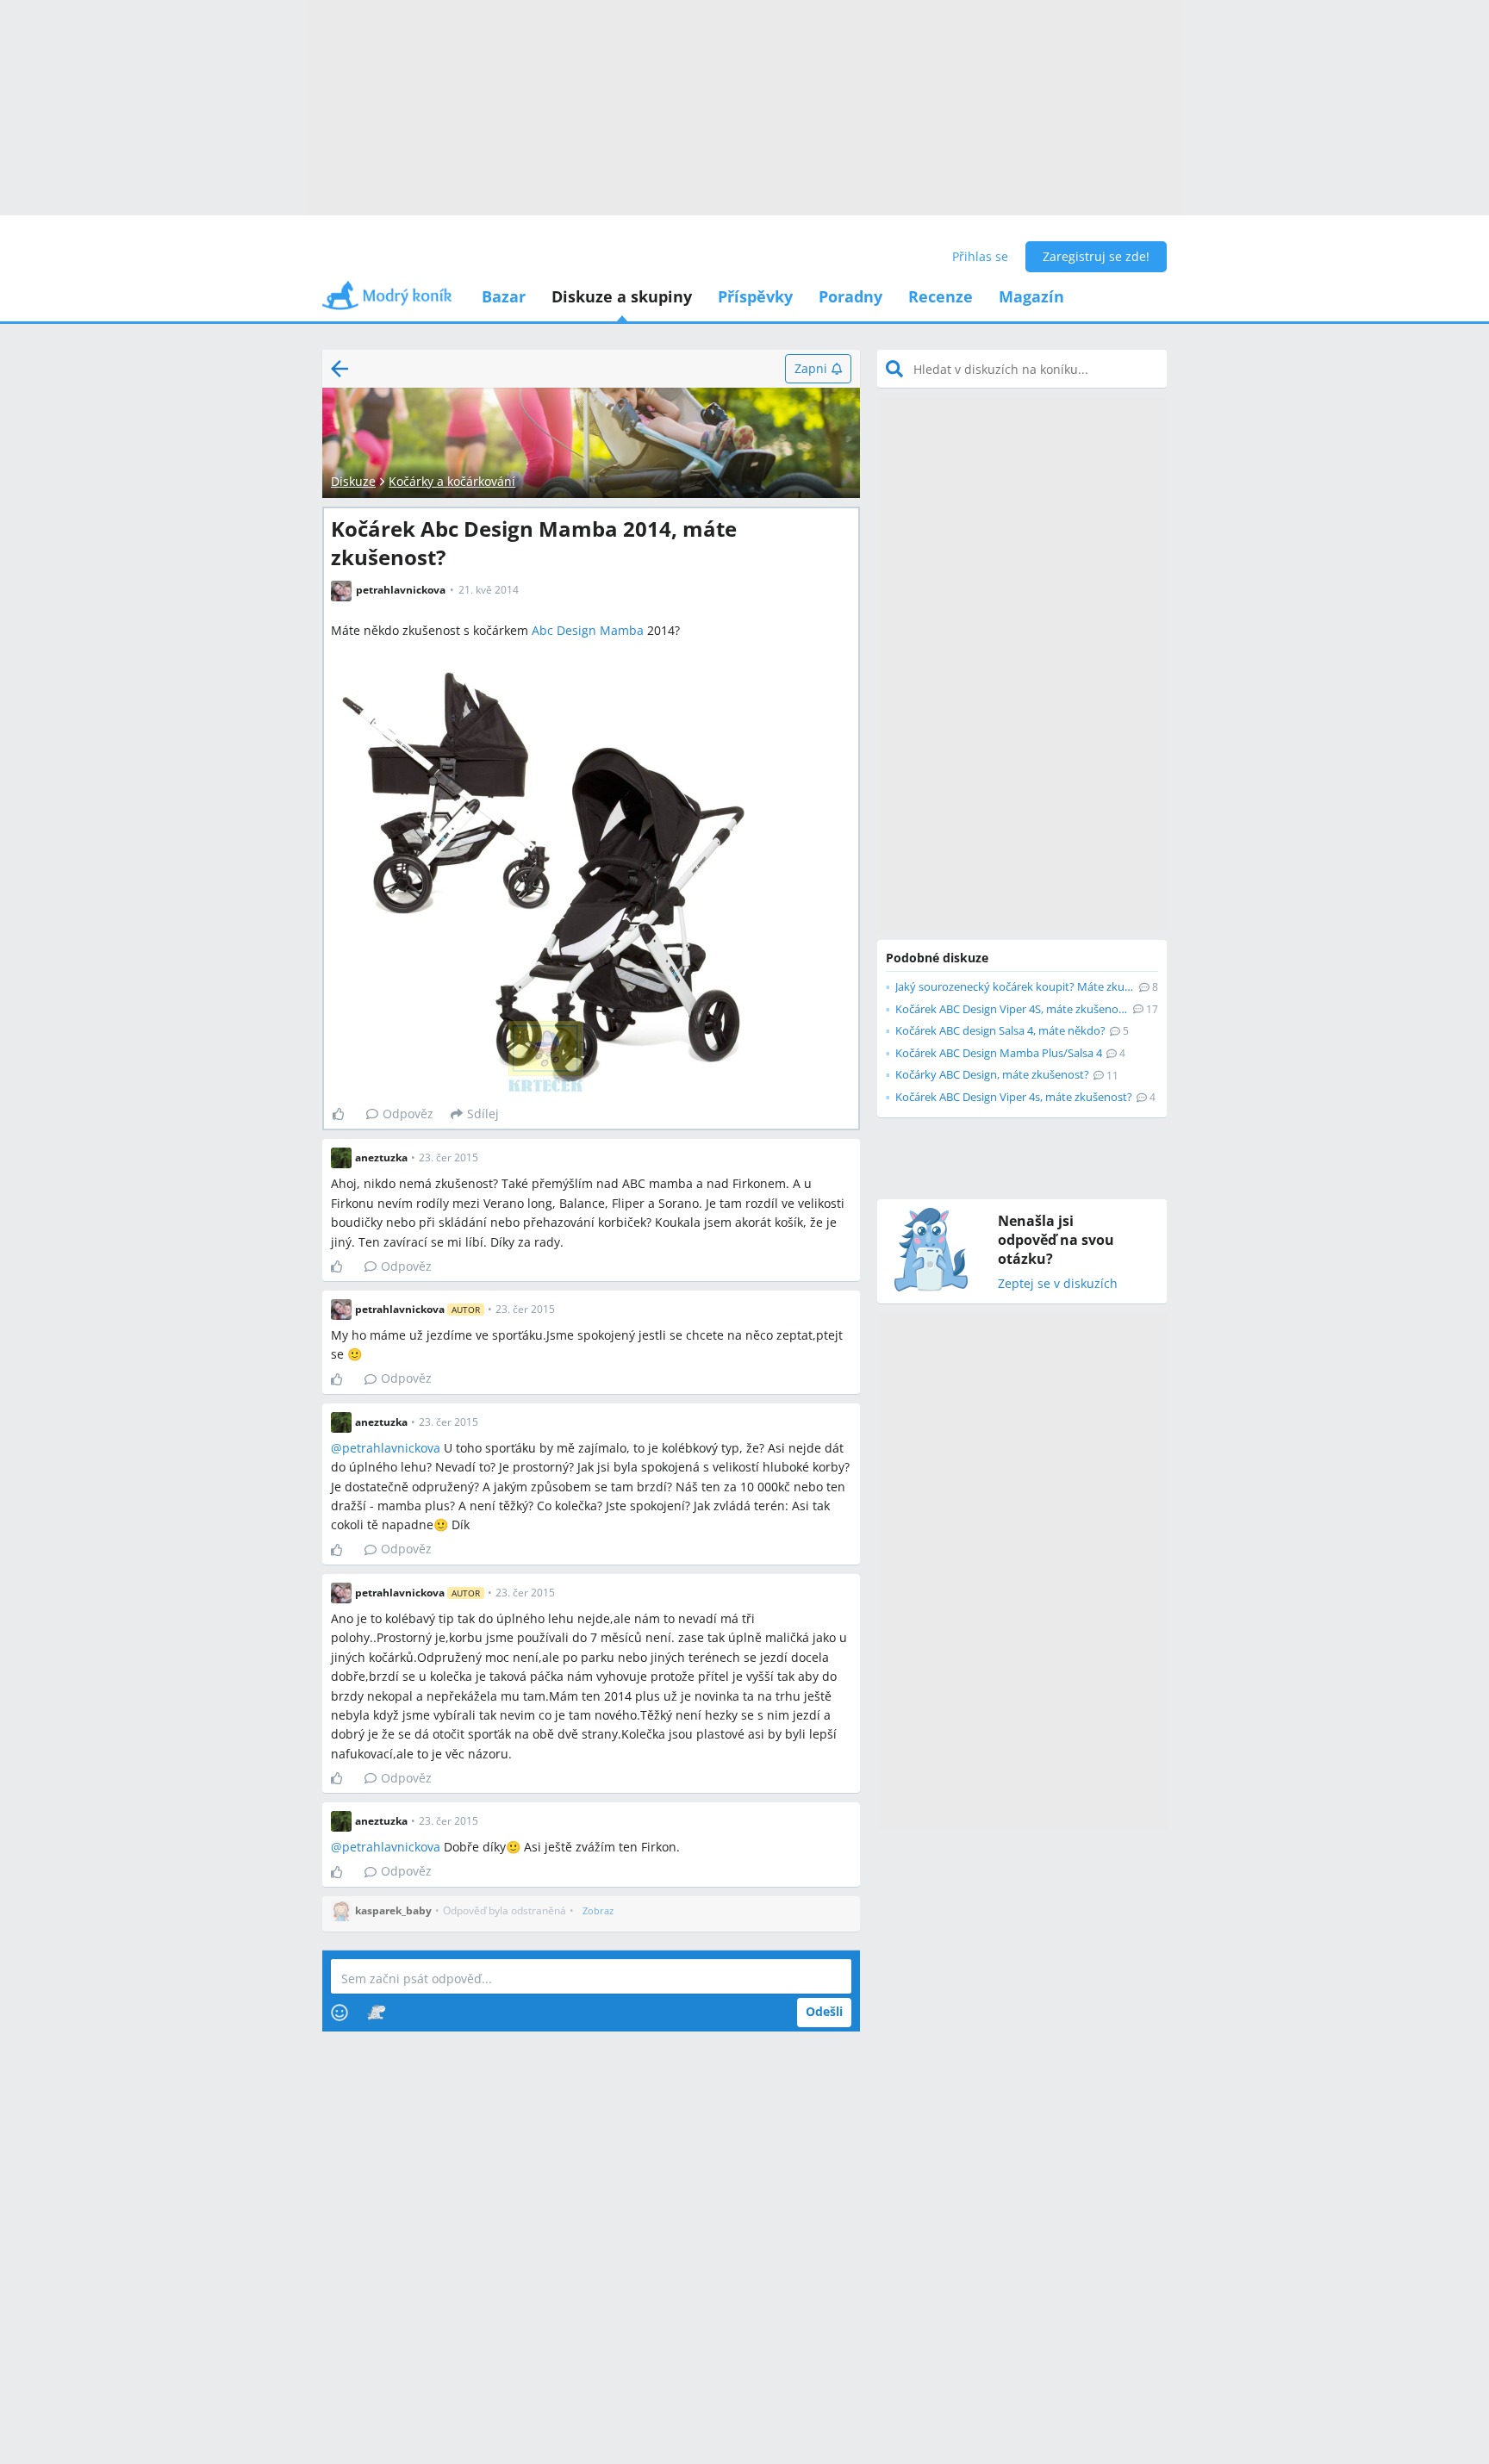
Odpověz (408, 1114)
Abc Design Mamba (588, 630)
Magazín (1031, 296)
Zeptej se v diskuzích (1058, 1284)
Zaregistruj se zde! (1096, 256)
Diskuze (353, 481)
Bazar (504, 296)
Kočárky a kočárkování (452, 481)
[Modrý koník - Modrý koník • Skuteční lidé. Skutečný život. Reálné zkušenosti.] (387, 301)
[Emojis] (340, 2013)
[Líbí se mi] (345, 1114)
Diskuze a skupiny (622, 296)
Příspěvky (755, 296)
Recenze (941, 296)
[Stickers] (376, 2013)
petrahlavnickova (391, 1448)
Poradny (850, 296)
